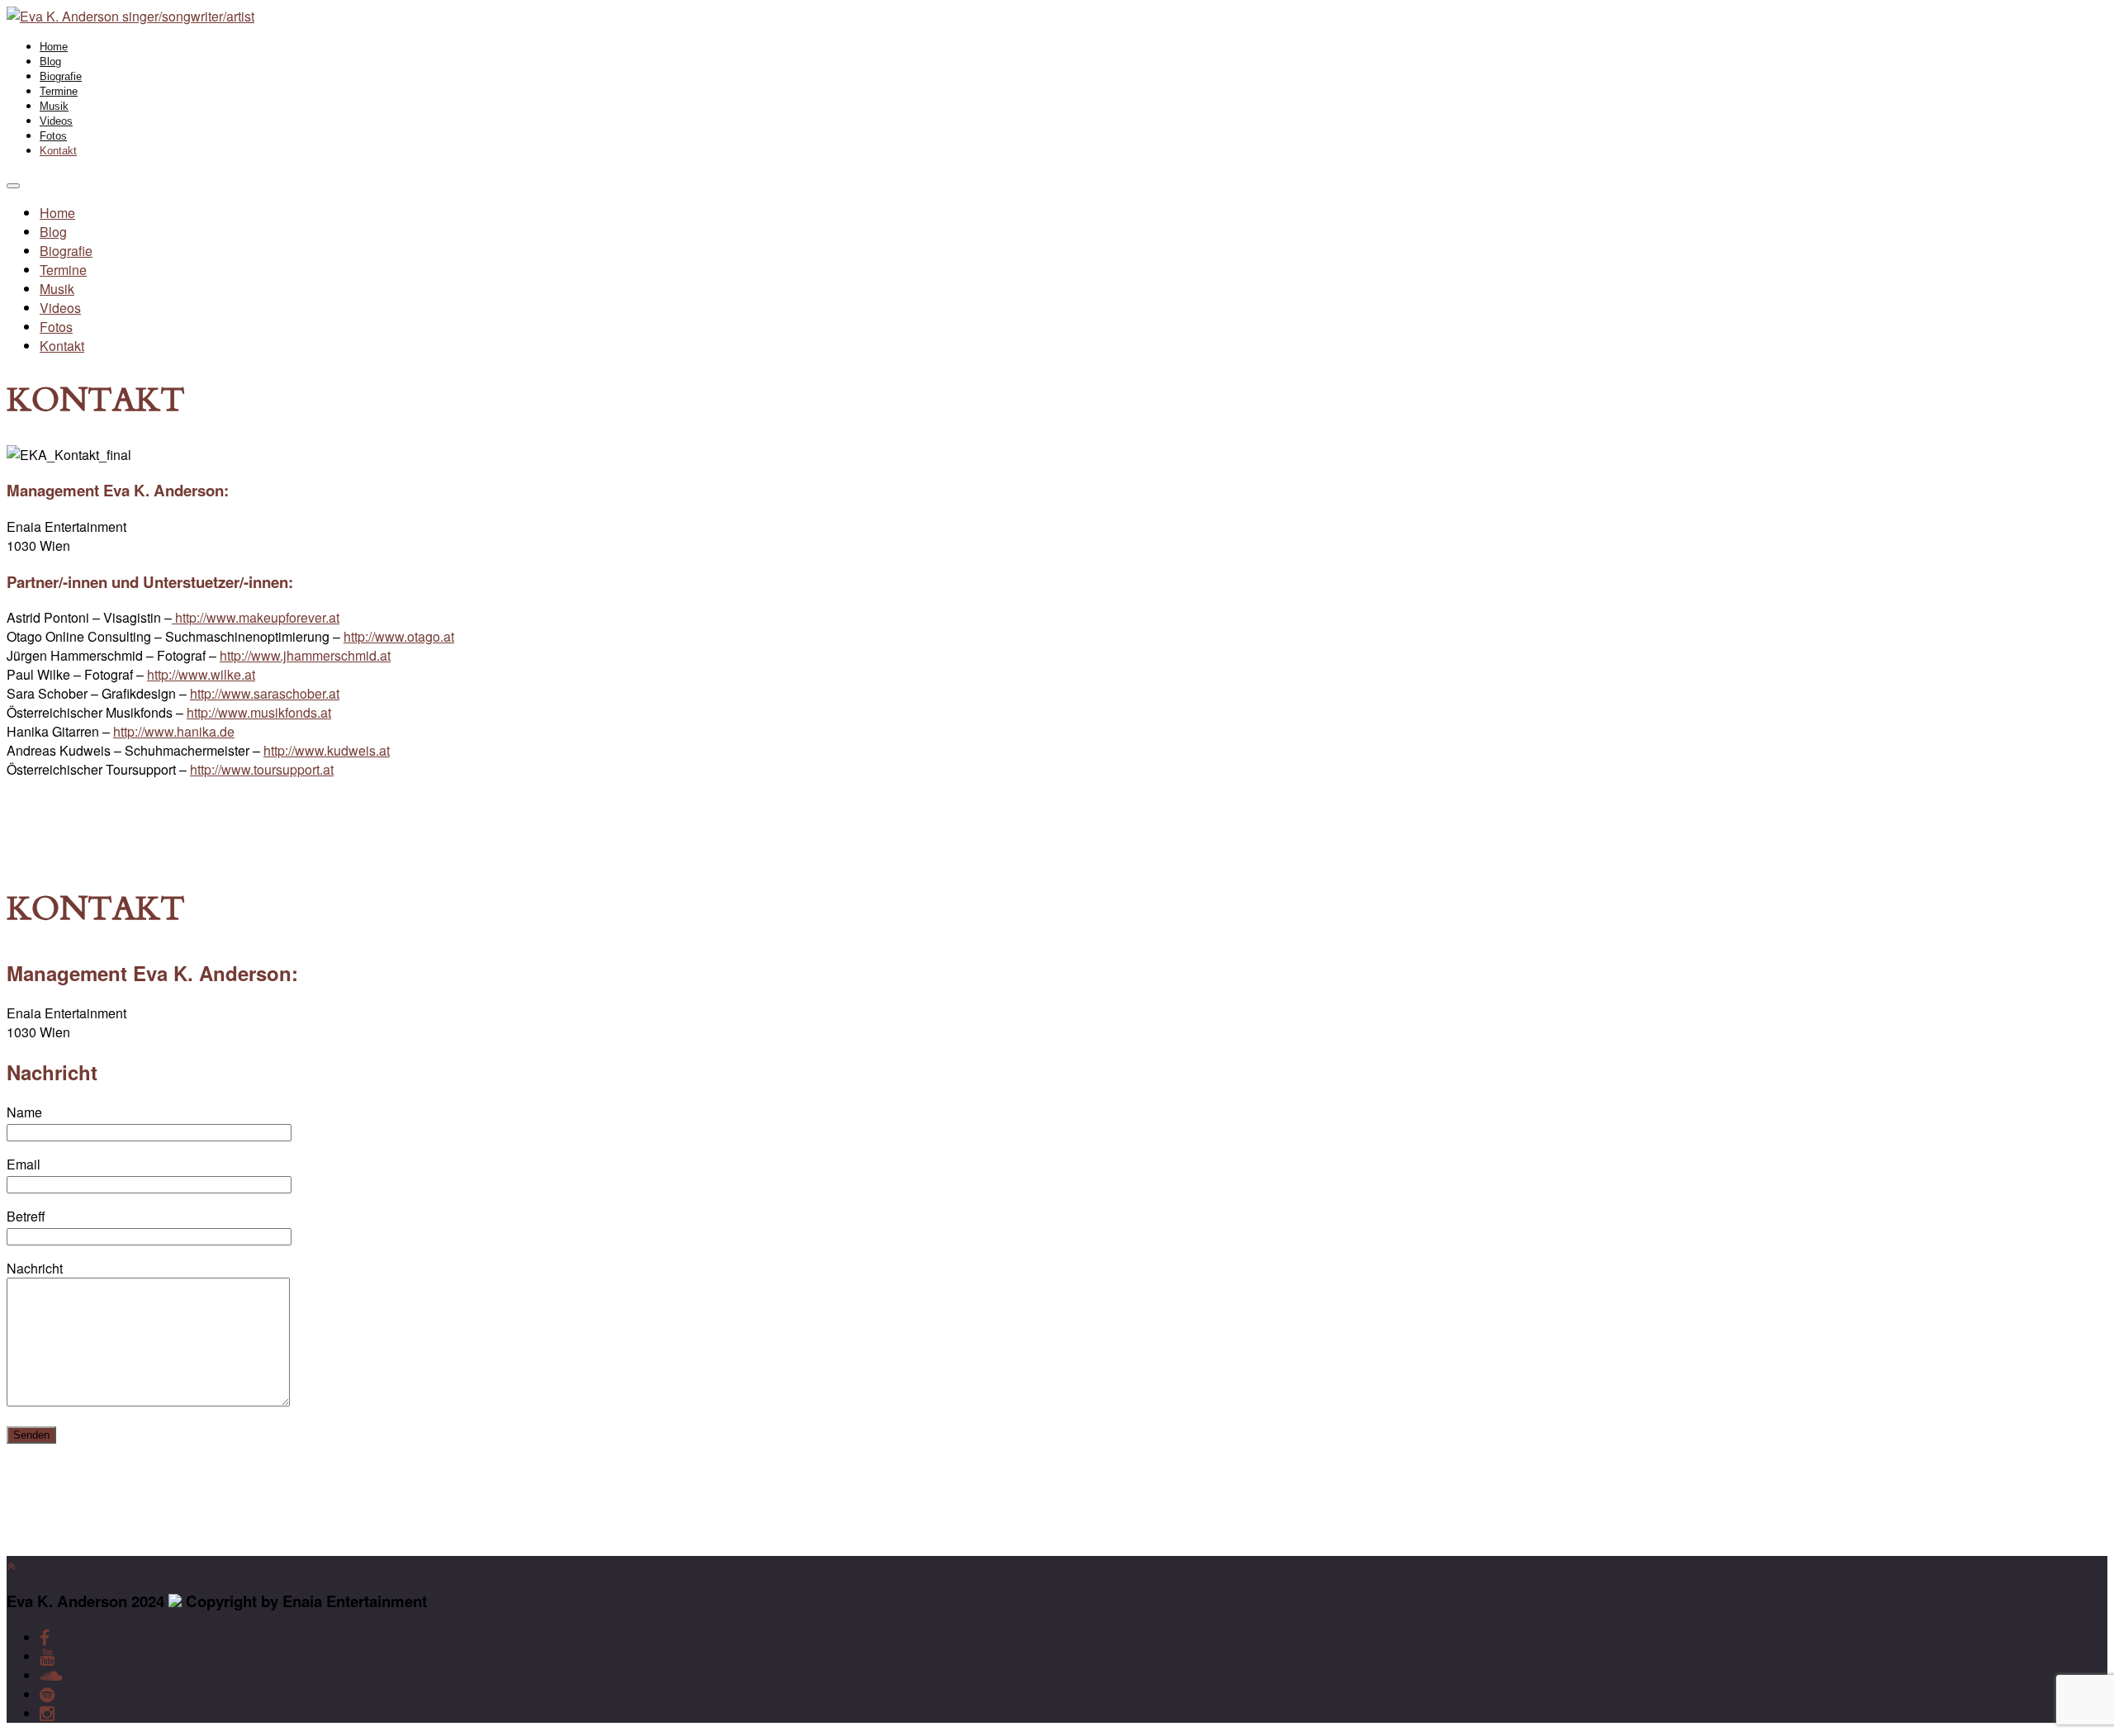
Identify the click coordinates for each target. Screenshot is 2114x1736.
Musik (54, 106)
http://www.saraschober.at (265, 693)
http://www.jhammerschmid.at (305, 655)
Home (54, 47)
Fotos (53, 136)
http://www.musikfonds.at (259, 712)
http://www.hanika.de (174, 731)
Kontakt (58, 151)
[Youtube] (47, 1656)
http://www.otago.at (399, 636)
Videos (56, 121)
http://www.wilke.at (201, 674)
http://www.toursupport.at (262, 769)
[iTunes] (51, 1675)
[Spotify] (47, 1694)
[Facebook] (45, 1637)
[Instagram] (47, 1713)
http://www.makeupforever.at (256, 617)
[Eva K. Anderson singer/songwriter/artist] (130, 16)
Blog (50, 62)
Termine (59, 91)
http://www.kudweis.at (327, 750)
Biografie (61, 76)
